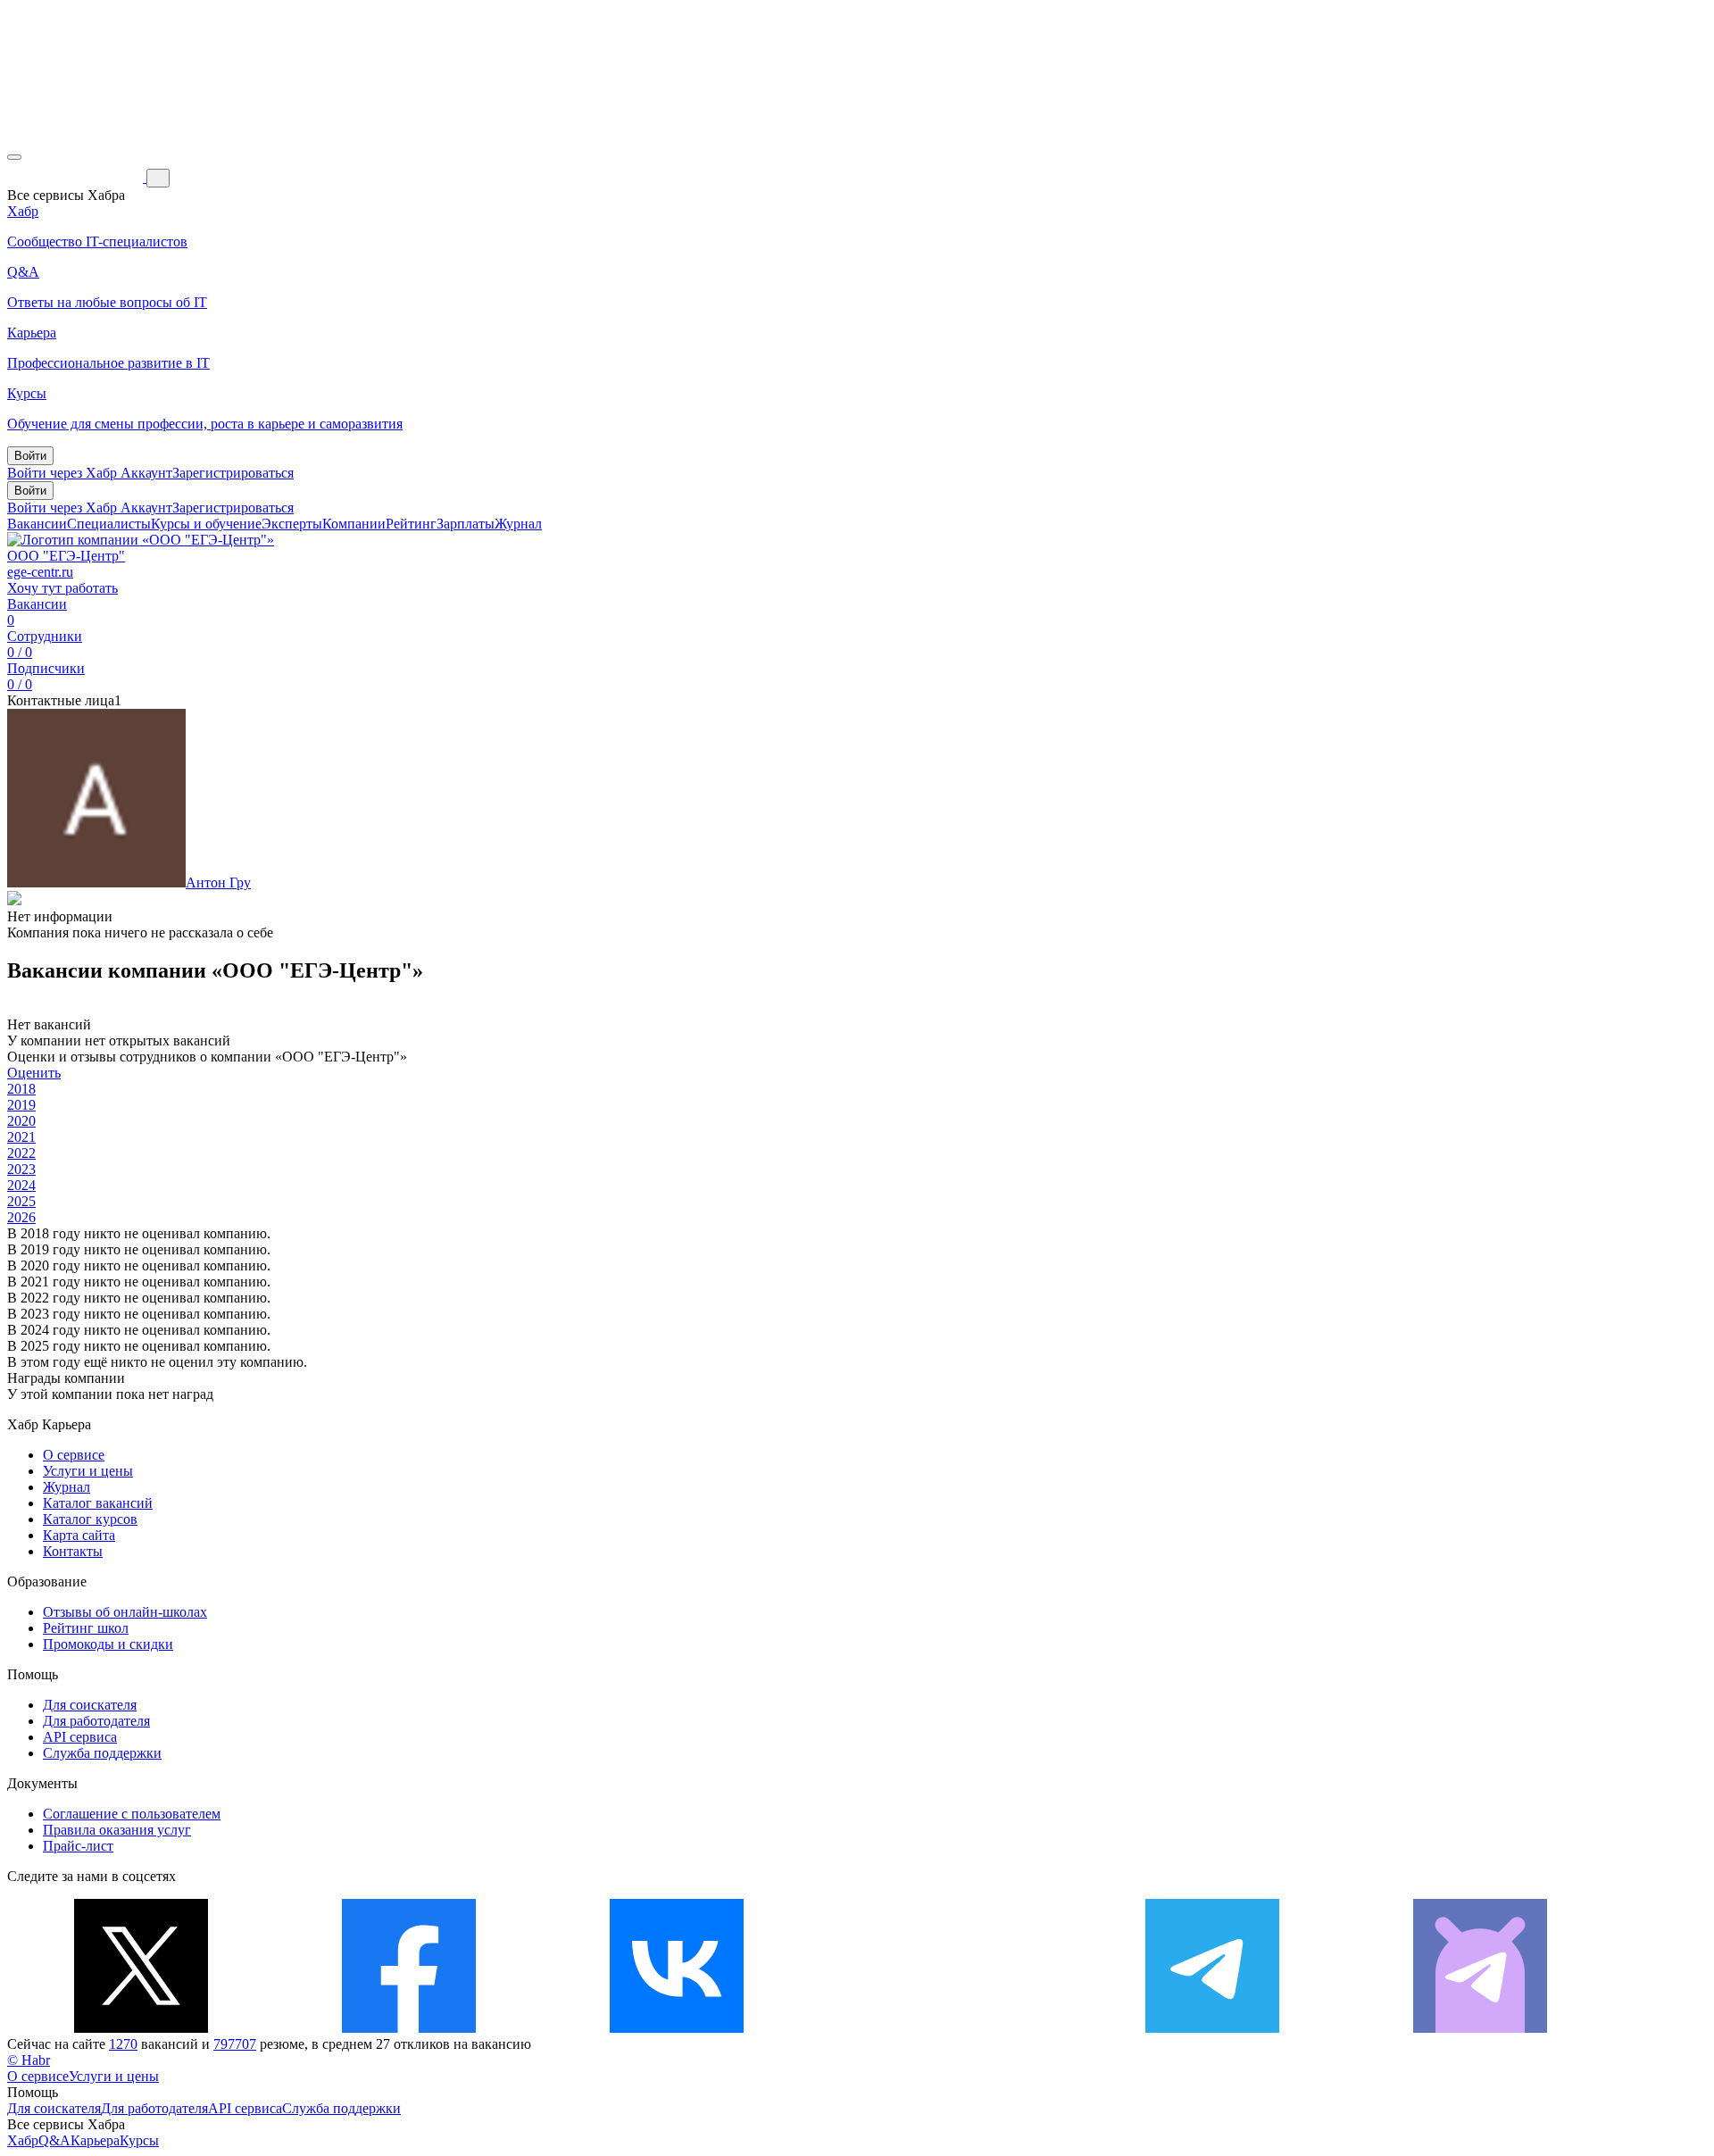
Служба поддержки (102, 1753)
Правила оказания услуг (117, 1830)
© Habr (29, 2060)
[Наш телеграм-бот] (1480, 2028)
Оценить (34, 1073)
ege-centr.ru (40, 572)
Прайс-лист (78, 1846)
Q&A (54, 2140)
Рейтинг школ (86, 1628)
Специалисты (109, 524)
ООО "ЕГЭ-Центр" (66, 556)
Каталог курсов (90, 1519)
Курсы (139, 2140)
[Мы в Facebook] (409, 2028)
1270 (123, 2044)
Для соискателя (90, 1705)
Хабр (23, 2140)
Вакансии (37, 524)
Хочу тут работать (62, 588)
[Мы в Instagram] (944, 2028)
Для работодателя (96, 1721)
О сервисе (74, 1455)
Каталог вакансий (98, 1503)
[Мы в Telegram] (1212, 2028)
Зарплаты (466, 524)
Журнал (518, 524)
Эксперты (292, 524)
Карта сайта (79, 1535)
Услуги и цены (88, 1471)
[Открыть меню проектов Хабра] (14, 157)
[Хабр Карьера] (77, 177)
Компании (354, 524)
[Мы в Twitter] (141, 2028)
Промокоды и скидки (108, 1644)
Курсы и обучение (206, 524)
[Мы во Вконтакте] (677, 2028)
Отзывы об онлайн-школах (125, 1612)
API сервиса (80, 1737)
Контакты (73, 1551)
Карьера (95, 2140)
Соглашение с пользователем (132, 1814)
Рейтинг (411, 524)
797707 (235, 2044)
